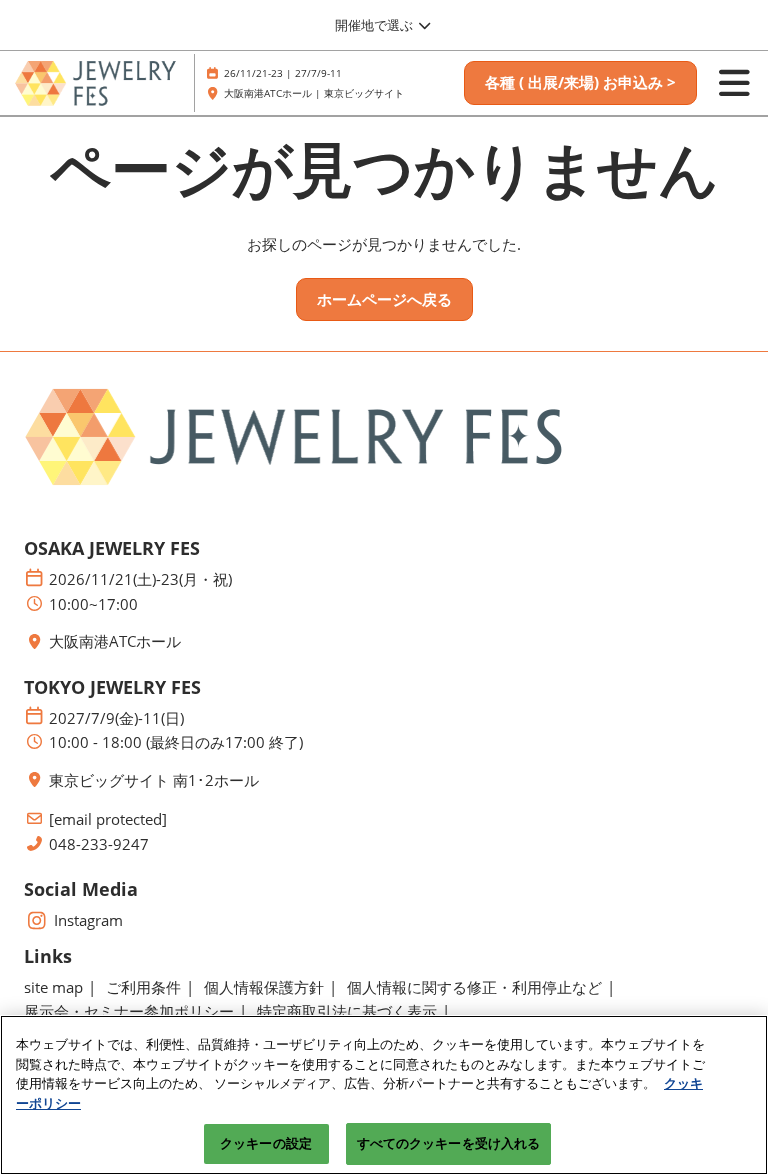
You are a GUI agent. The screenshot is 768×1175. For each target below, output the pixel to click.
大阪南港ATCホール (115, 641)
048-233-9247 (99, 844)
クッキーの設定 (266, 1143)
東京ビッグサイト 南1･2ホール (154, 780)
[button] (580, 83)
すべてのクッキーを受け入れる (449, 1143)
